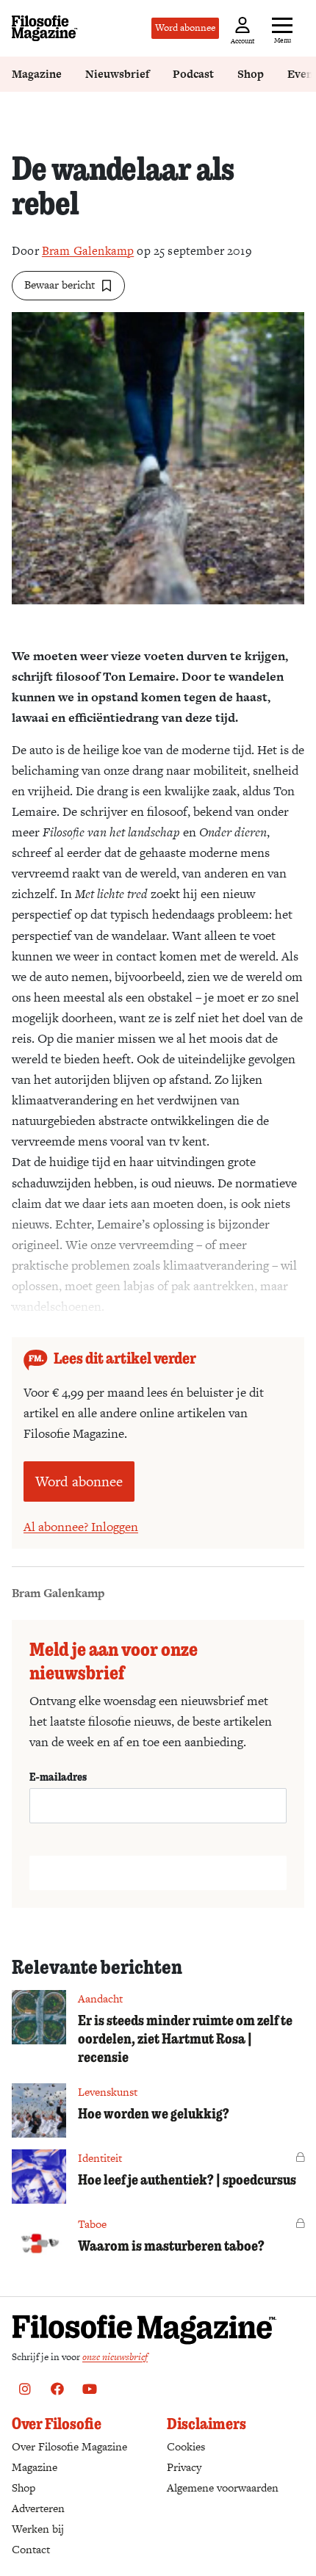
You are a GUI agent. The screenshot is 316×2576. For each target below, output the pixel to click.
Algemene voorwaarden (223, 2488)
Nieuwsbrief (117, 74)
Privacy (184, 2467)
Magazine (37, 74)
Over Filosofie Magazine (69, 2446)
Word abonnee (185, 28)
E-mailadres (58, 1776)
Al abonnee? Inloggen (81, 1527)
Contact (31, 2549)
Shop (251, 74)
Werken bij (38, 2529)
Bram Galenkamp (88, 251)
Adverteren (38, 2508)
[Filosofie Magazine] (45, 28)
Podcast (193, 74)
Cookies (186, 2446)
